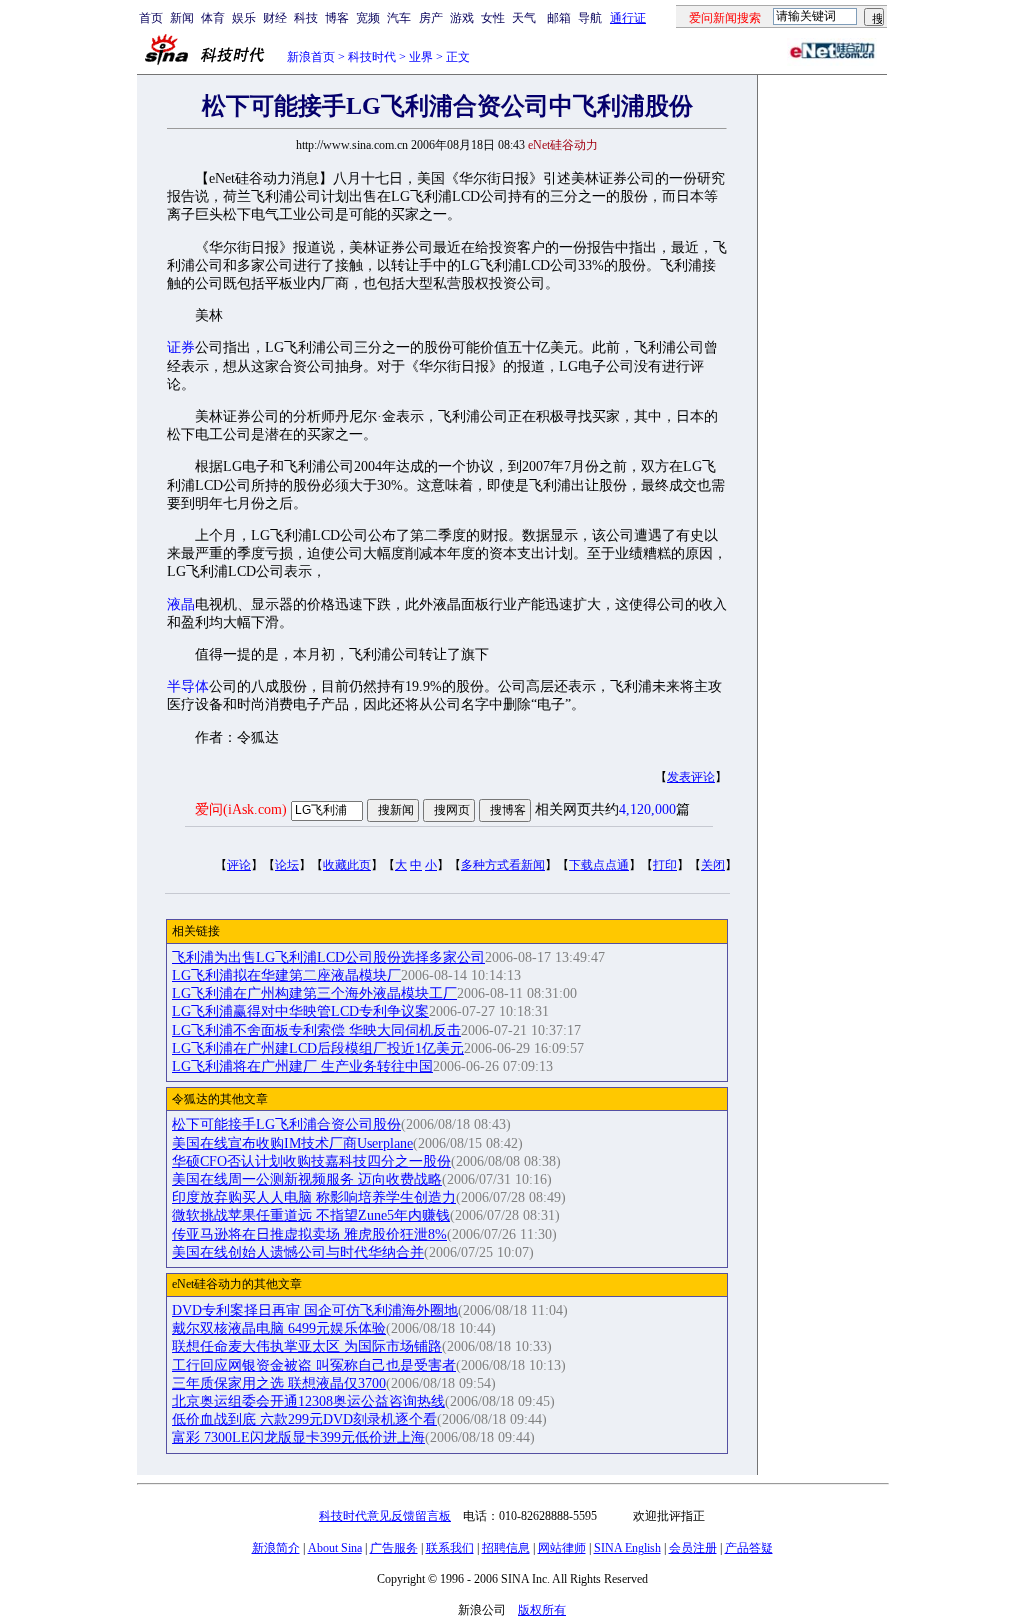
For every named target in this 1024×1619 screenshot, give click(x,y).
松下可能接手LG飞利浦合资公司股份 (286, 1124)
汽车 (399, 18)
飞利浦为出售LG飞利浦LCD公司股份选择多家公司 (328, 957)
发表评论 (691, 777)
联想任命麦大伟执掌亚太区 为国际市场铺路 (307, 1346)
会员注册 (693, 1548)
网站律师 (562, 1548)
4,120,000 (647, 809)
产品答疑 (749, 1548)
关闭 (713, 865)
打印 (665, 865)
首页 (151, 18)
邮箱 (559, 18)
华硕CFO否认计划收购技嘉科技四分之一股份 (311, 1161)
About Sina (335, 1548)
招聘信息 (506, 1548)
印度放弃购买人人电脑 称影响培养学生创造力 (314, 1197)
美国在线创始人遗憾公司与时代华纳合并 (298, 1252)
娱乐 (244, 18)
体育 (213, 18)
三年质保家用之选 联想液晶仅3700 (279, 1383)
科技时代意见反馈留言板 (385, 1516)
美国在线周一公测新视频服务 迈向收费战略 (307, 1179)
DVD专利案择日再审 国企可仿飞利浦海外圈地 (315, 1310)
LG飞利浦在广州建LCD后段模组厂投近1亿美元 (318, 1048)
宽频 (368, 18)
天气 (524, 18)
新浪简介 (276, 1548)
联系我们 (450, 1548)
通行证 (628, 18)
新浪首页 (311, 57)
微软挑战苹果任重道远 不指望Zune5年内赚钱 (311, 1215)
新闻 (182, 18)
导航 (590, 18)
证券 (181, 347)
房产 (431, 18)
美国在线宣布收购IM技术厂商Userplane (292, 1143)
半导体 (188, 686)
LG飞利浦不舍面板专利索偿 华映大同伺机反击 (316, 1030)
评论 (239, 865)
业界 (421, 57)
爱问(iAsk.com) (241, 809)
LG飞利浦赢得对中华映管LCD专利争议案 (300, 1011)
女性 (493, 18)
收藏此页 (347, 865)
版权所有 (542, 1610)
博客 (337, 18)
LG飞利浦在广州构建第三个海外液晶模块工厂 (314, 993)
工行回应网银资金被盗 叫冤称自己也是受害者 (314, 1365)
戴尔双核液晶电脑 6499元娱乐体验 (279, 1328)
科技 (306, 18)
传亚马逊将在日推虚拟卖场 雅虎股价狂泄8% (309, 1234)
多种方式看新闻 (503, 865)
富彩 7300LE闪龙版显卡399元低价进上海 (298, 1437)
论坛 (287, 865)
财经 (275, 18)
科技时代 (372, 57)
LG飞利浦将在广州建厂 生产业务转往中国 (302, 1066)
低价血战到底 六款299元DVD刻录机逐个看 (304, 1419)
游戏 (462, 18)
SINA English (627, 1548)
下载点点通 (599, 865)
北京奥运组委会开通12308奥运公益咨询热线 (308, 1401)
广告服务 (394, 1548)
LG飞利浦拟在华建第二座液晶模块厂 (286, 975)
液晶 (181, 604)
